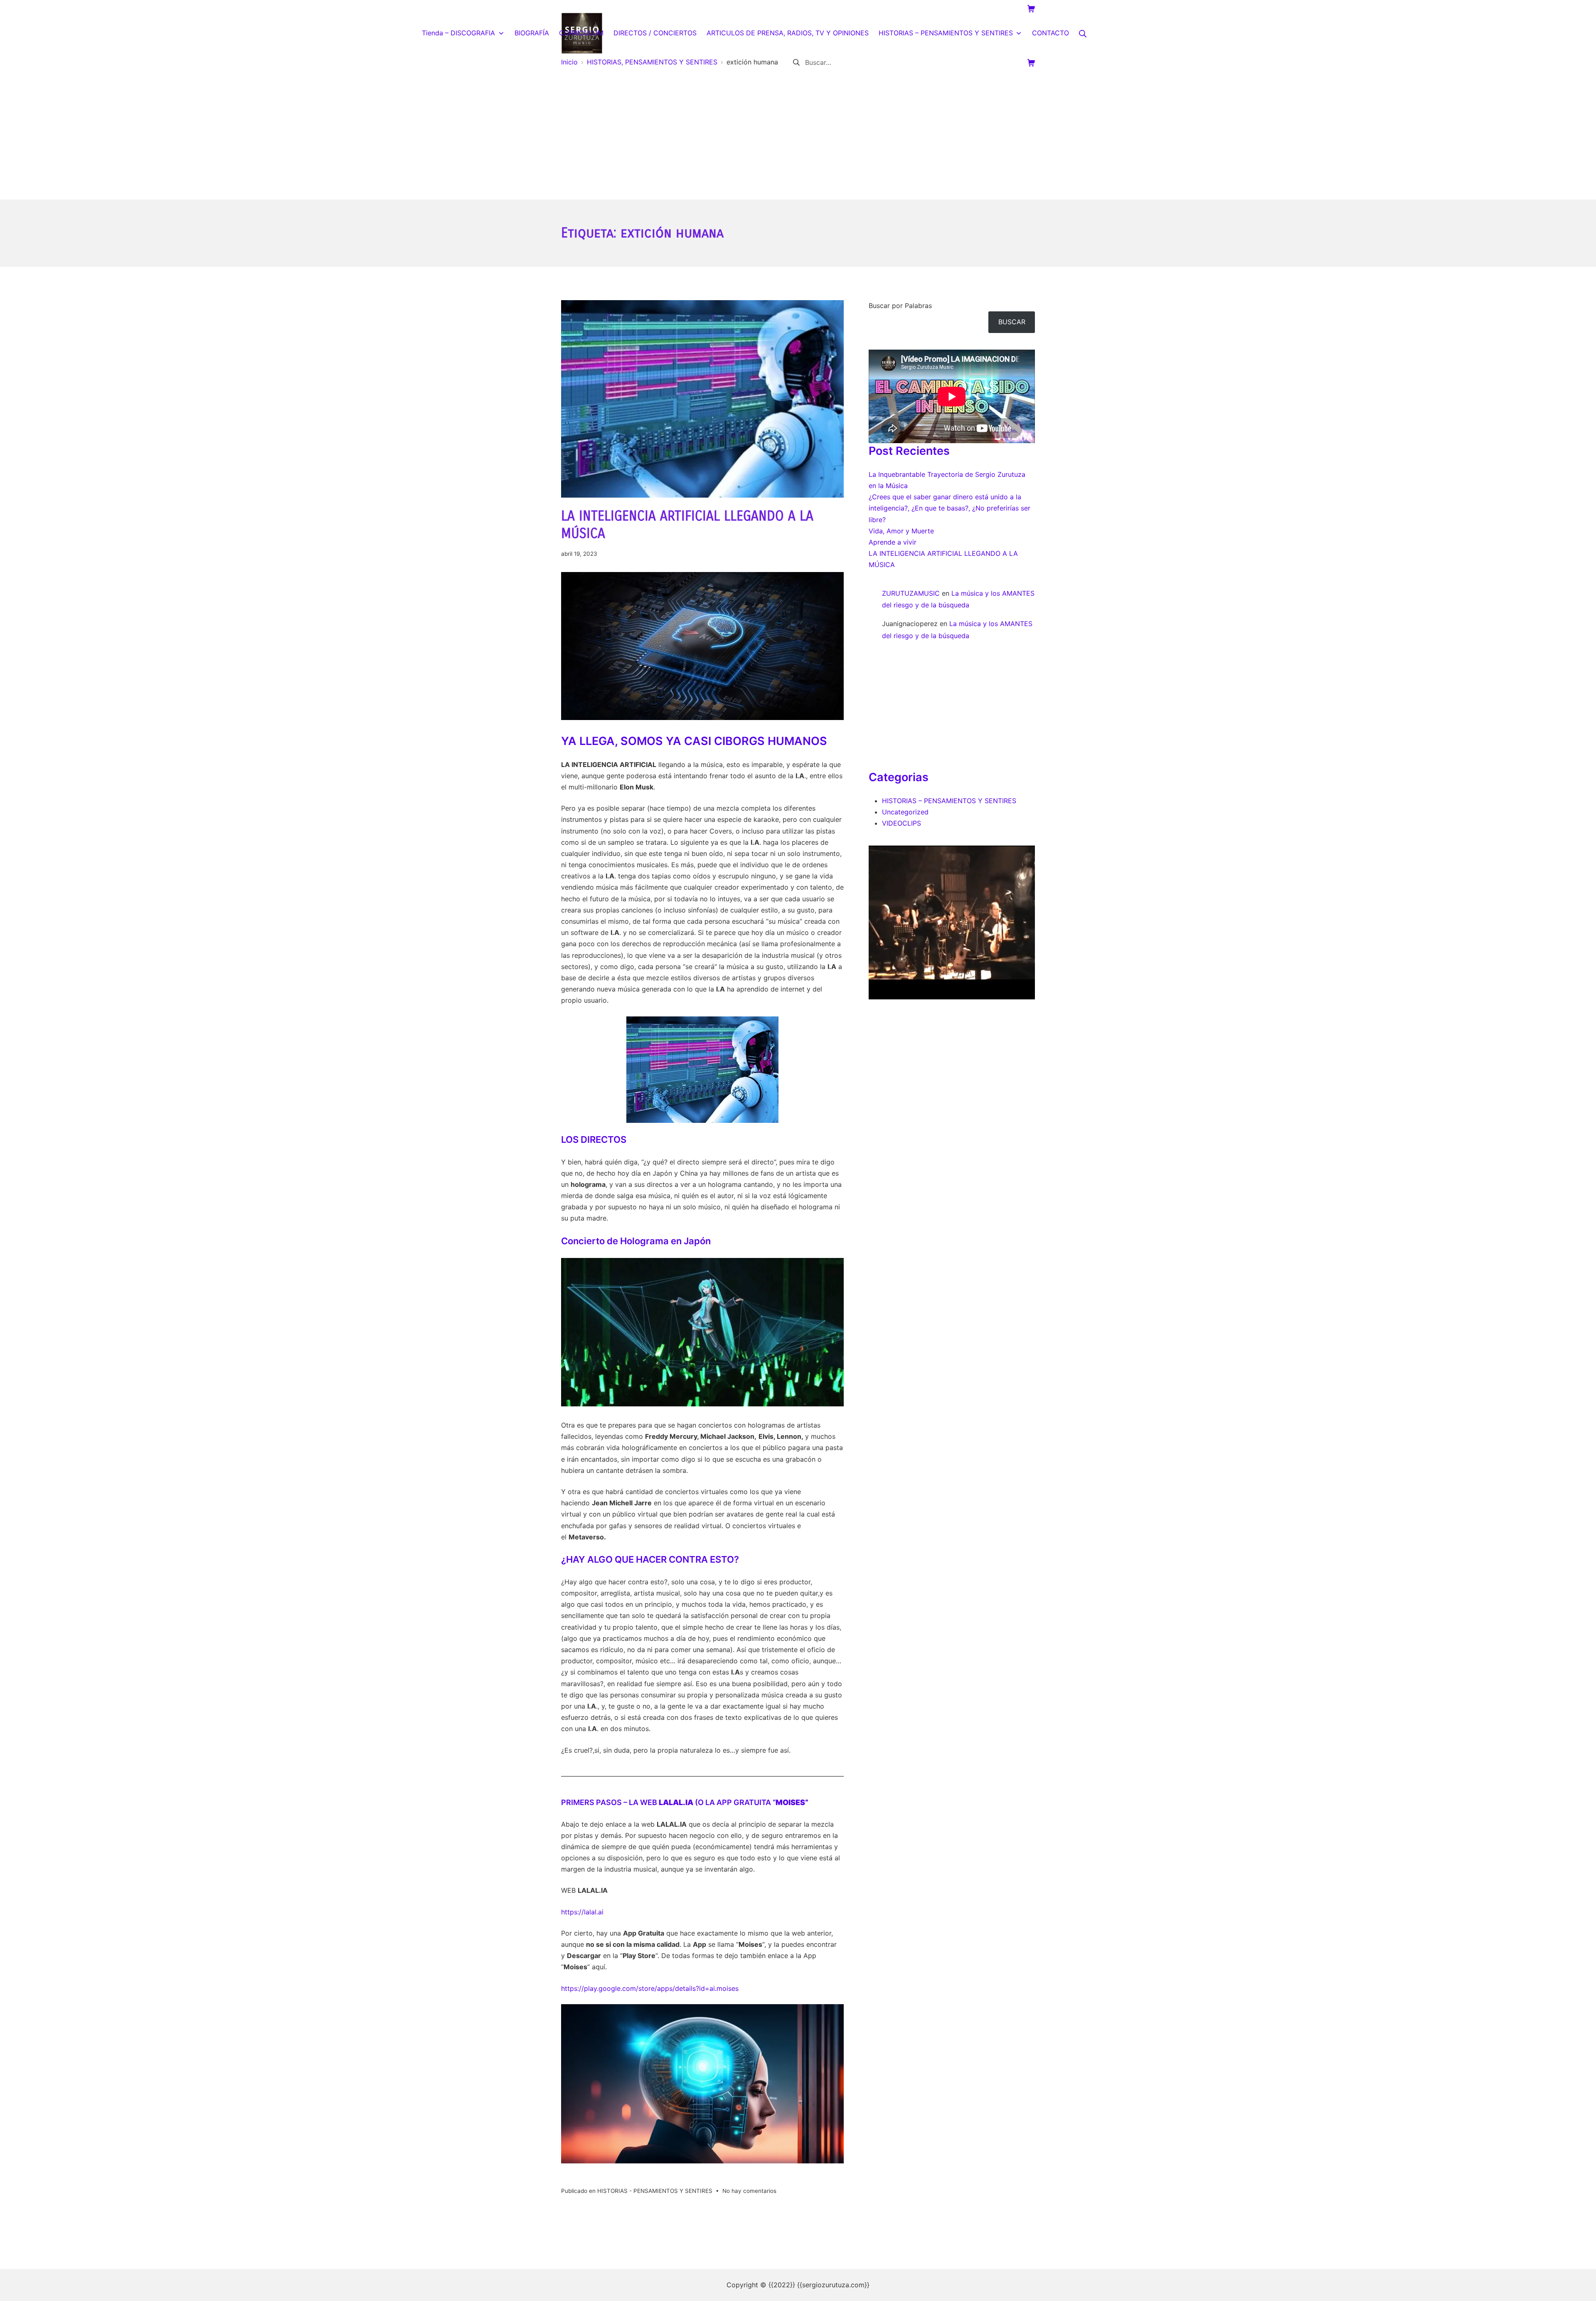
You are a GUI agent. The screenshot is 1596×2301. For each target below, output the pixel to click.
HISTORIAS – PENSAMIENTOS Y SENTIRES (949, 801)
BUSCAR (1012, 322)
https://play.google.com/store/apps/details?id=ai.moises (650, 1988)
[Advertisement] (798, 137)
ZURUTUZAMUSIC (911, 593)
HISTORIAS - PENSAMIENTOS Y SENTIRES (655, 2191)
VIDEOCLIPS (901, 823)
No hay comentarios (749, 2191)
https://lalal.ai (582, 1912)
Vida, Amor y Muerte (901, 531)
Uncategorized (905, 812)
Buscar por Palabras (900, 306)
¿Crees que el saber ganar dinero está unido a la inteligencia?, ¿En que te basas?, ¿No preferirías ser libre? (949, 508)
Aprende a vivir (893, 542)
